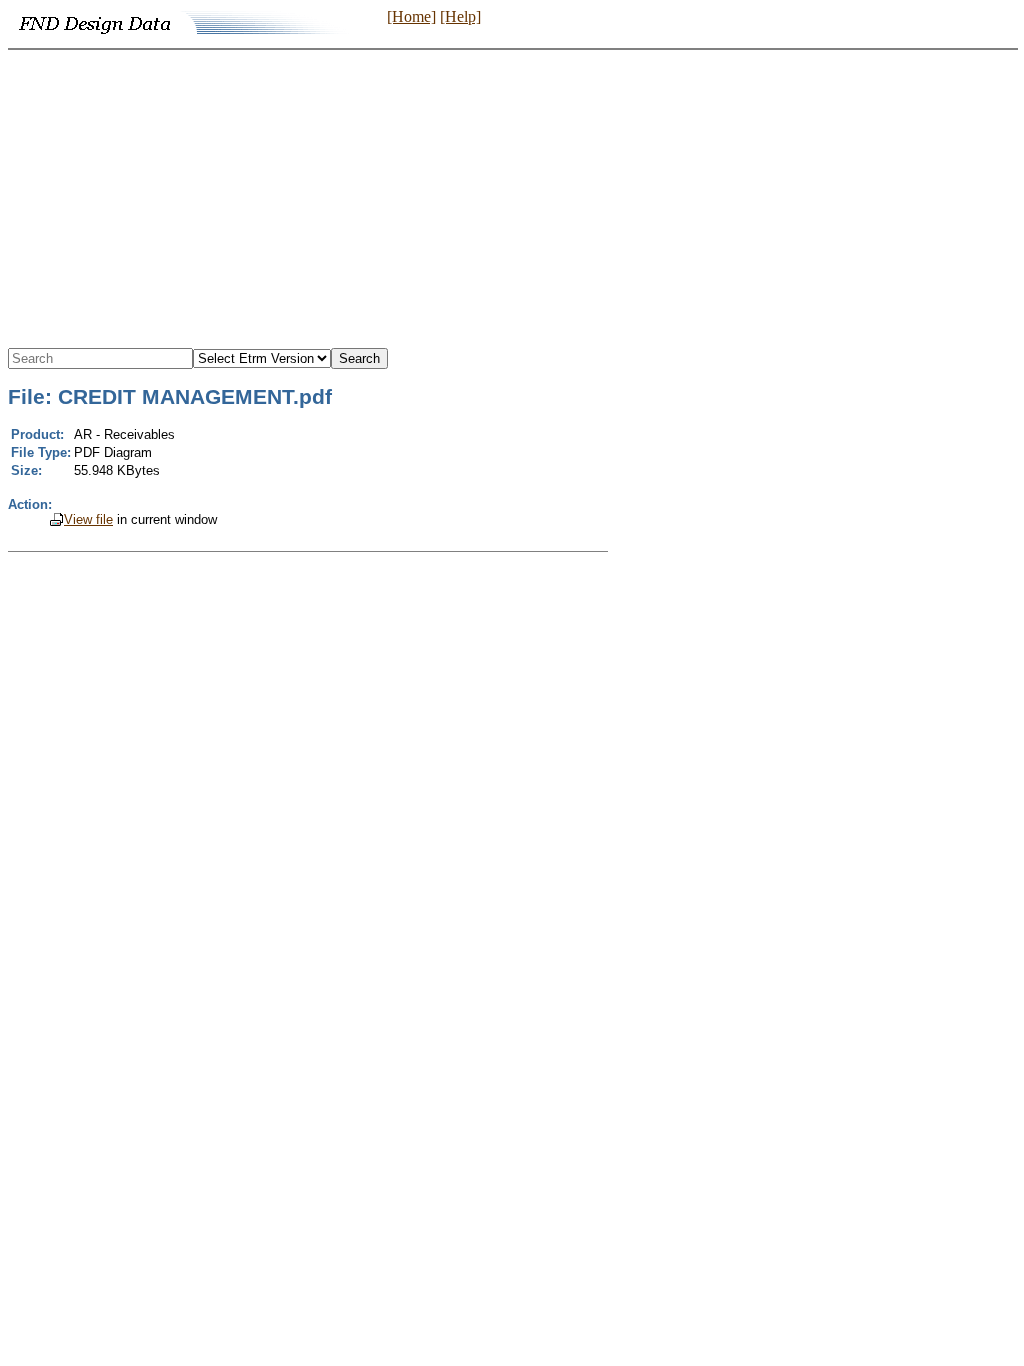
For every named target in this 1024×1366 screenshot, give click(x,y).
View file (88, 519)
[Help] (460, 16)
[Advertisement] (512, 200)
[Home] (411, 16)
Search (359, 358)
